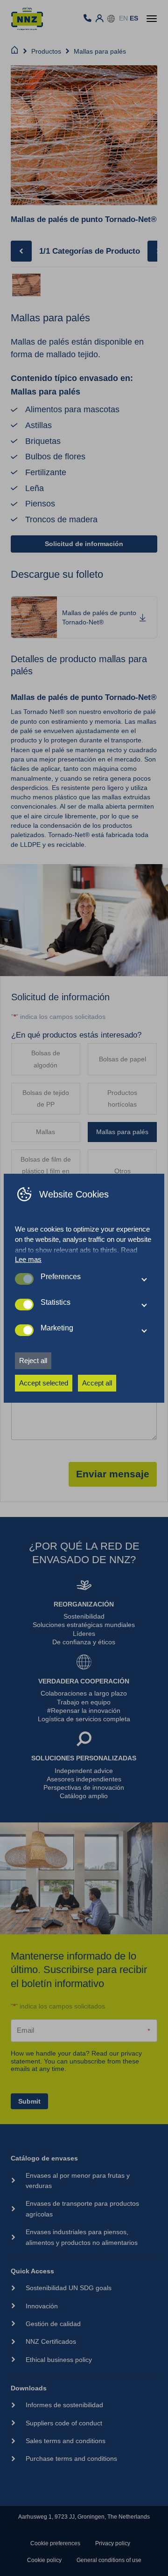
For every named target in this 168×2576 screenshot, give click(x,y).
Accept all (97, 1383)
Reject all (33, 1361)
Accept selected (44, 1383)
